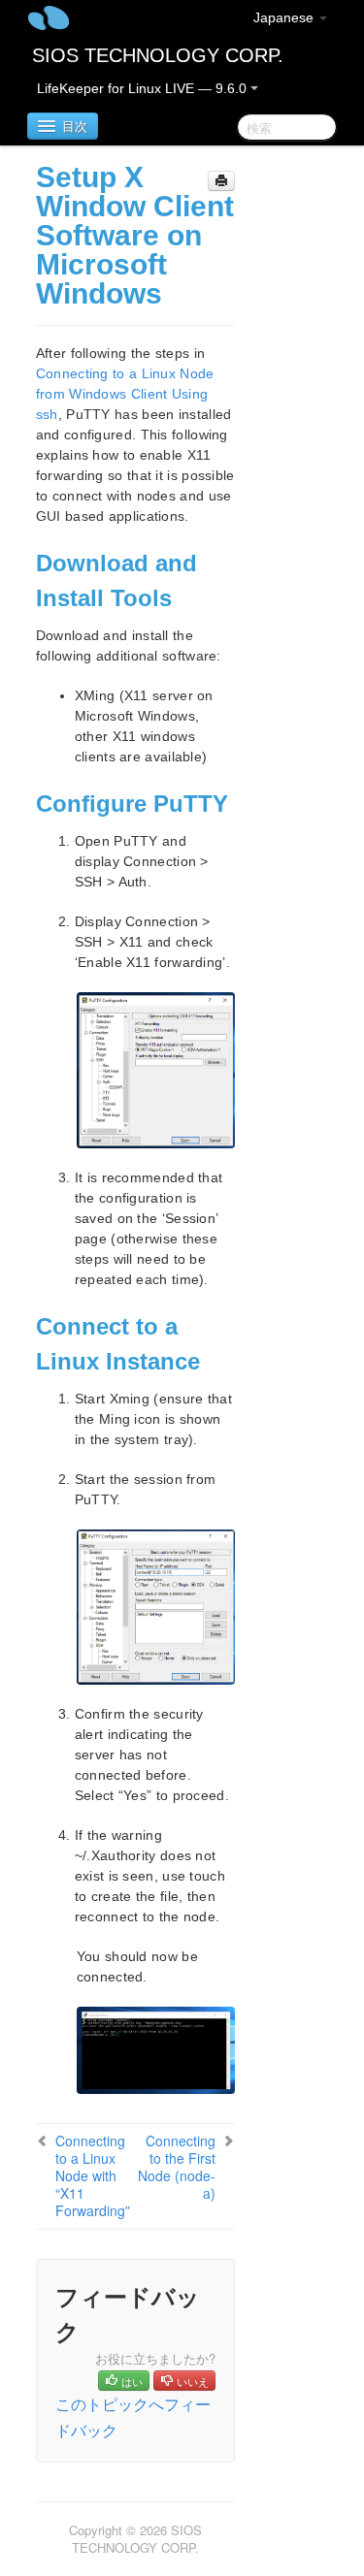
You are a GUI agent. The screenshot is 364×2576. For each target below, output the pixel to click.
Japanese (285, 17)
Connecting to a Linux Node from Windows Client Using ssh (125, 394)
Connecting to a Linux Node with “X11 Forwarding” (93, 2175)
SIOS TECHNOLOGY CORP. (158, 55)
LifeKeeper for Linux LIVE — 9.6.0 (144, 88)
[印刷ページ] (221, 181)
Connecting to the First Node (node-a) (177, 2167)
